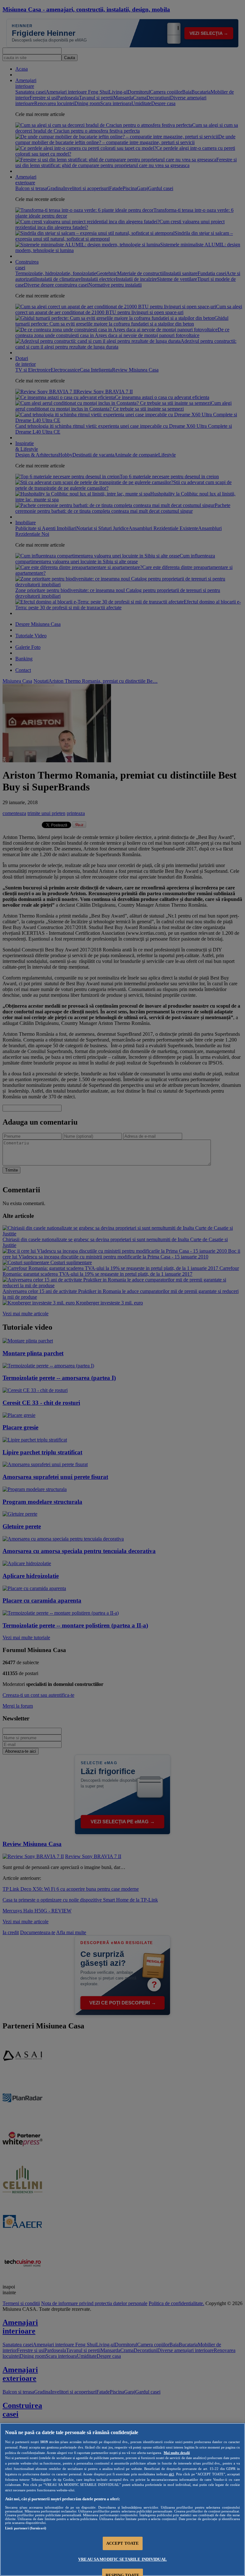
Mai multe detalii (177, 2453)
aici (171, 2474)
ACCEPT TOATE (123, 2543)
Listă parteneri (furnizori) (26, 2528)
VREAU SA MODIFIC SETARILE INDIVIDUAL (122, 2559)
